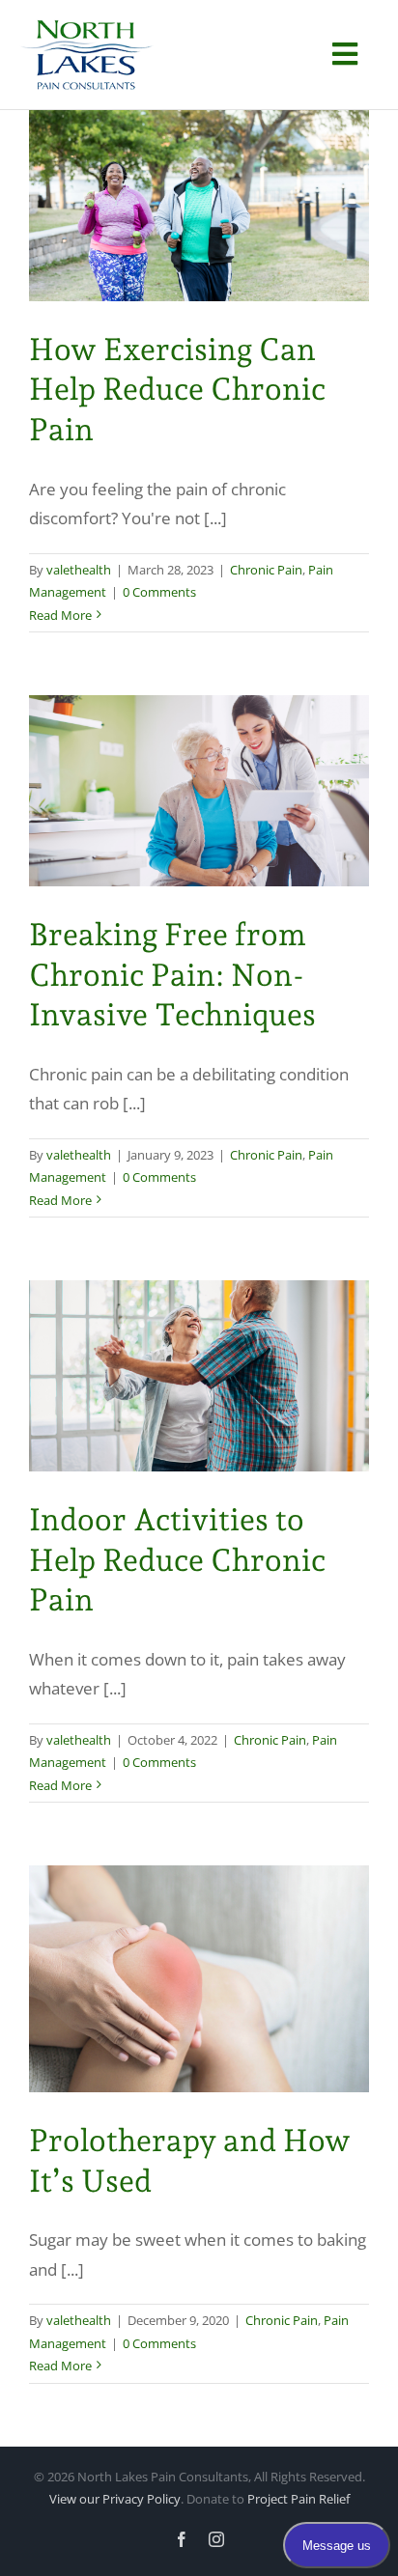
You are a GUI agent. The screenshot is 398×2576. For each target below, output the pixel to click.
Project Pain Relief (298, 2499)
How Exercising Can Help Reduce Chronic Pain (177, 390)
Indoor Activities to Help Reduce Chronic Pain (177, 1560)
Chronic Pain (266, 570)
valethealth (79, 570)
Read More (60, 615)
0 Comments (159, 592)
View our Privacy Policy (115, 2499)
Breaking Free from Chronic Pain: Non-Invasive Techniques (172, 975)
